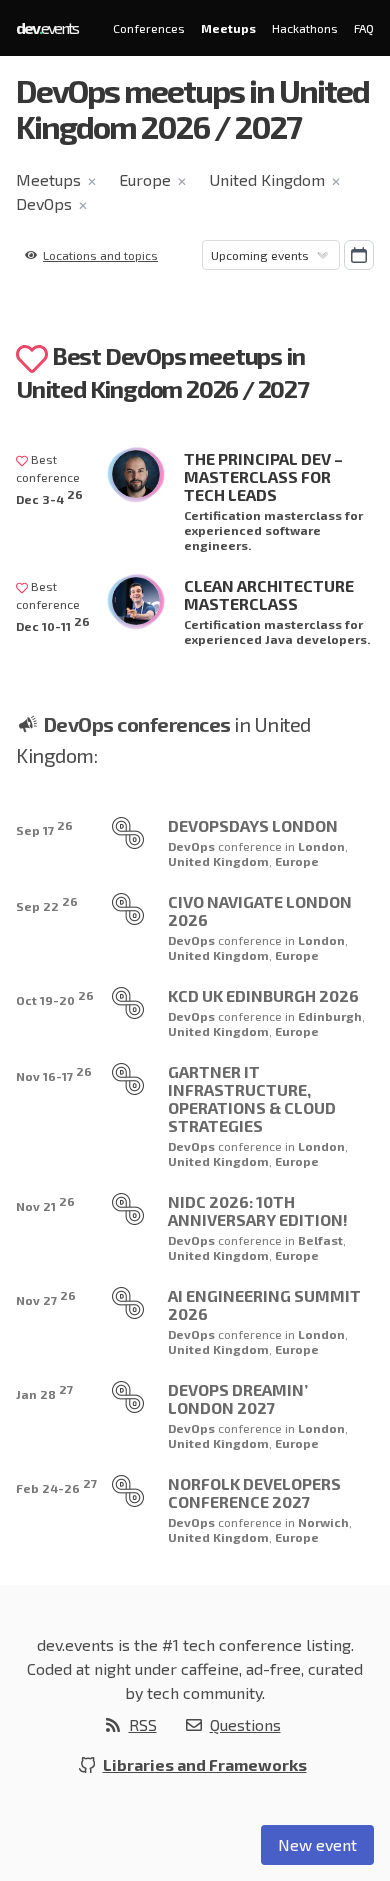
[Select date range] (359, 255)
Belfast (320, 1240)
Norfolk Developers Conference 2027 (254, 1492)
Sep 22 (47, 903)
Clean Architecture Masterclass (269, 594)
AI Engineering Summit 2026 (264, 1304)
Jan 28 (44, 1391)
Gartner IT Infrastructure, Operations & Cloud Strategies (252, 1098)
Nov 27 (46, 1297)
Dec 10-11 (53, 623)
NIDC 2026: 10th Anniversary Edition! (258, 1210)
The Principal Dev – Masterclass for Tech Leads (263, 476)
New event (317, 1844)
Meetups (228, 28)
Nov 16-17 (54, 1073)
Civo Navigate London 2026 (260, 910)
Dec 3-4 (49, 496)
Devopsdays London (253, 825)
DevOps (44, 203)
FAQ (364, 28)
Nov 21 (45, 1203)
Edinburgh (330, 1016)
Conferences (149, 28)
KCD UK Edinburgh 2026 (263, 995)
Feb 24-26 (56, 1485)
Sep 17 (44, 827)
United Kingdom (267, 179)
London (321, 846)
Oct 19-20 (55, 997)
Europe (145, 179)
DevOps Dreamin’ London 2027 (238, 1398)
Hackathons (305, 28)
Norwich (323, 1522)
